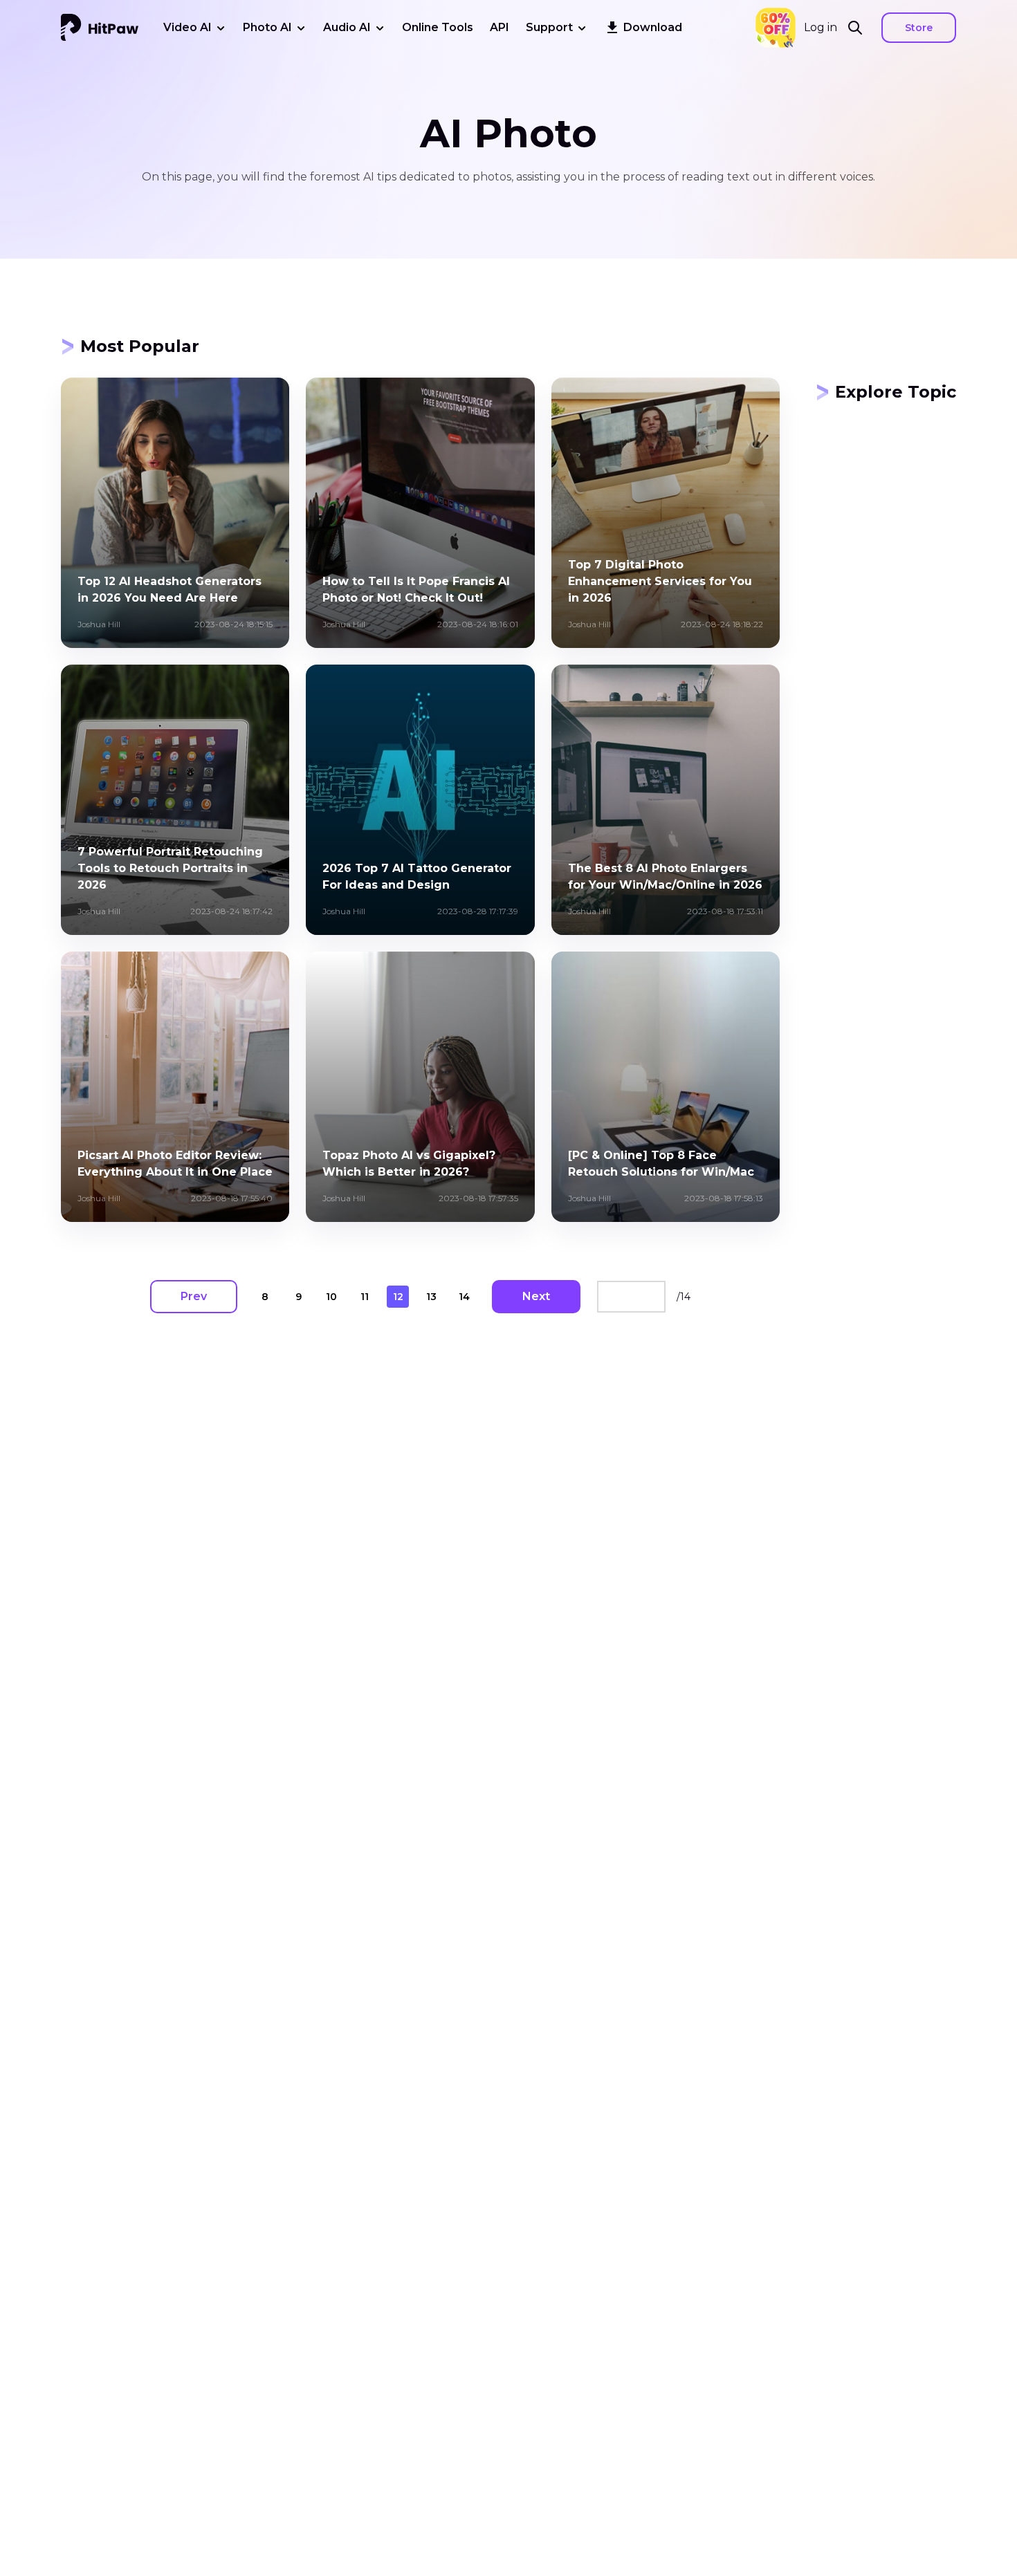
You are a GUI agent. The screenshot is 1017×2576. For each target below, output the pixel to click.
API (500, 27)
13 (431, 1297)
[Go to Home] (100, 28)
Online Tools (438, 27)
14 (464, 1297)
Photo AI (267, 27)
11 (365, 1297)
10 (331, 1297)
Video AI (187, 27)
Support (549, 27)
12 (398, 1297)
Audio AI (347, 27)
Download (653, 27)
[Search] (859, 28)
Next (536, 1296)
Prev (194, 1296)
